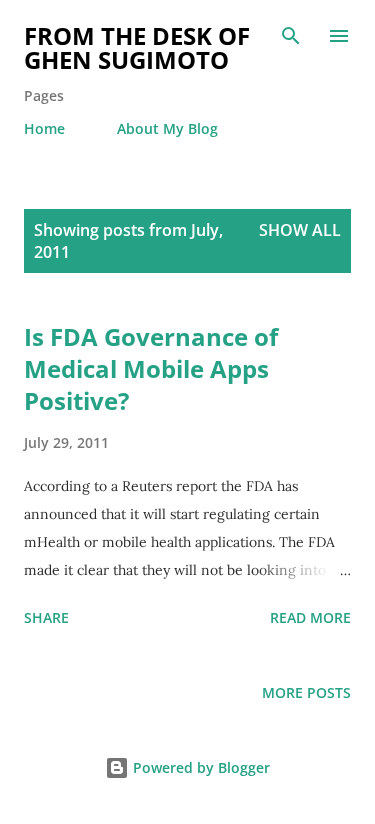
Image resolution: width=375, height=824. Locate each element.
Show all (300, 230)
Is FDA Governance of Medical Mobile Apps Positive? (151, 368)
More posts (306, 692)
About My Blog (167, 128)
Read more (310, 617)
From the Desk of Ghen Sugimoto (137, 47)
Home (44, 128)
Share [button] (46, 617)
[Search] (291, 36)
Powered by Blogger (199, 767)
